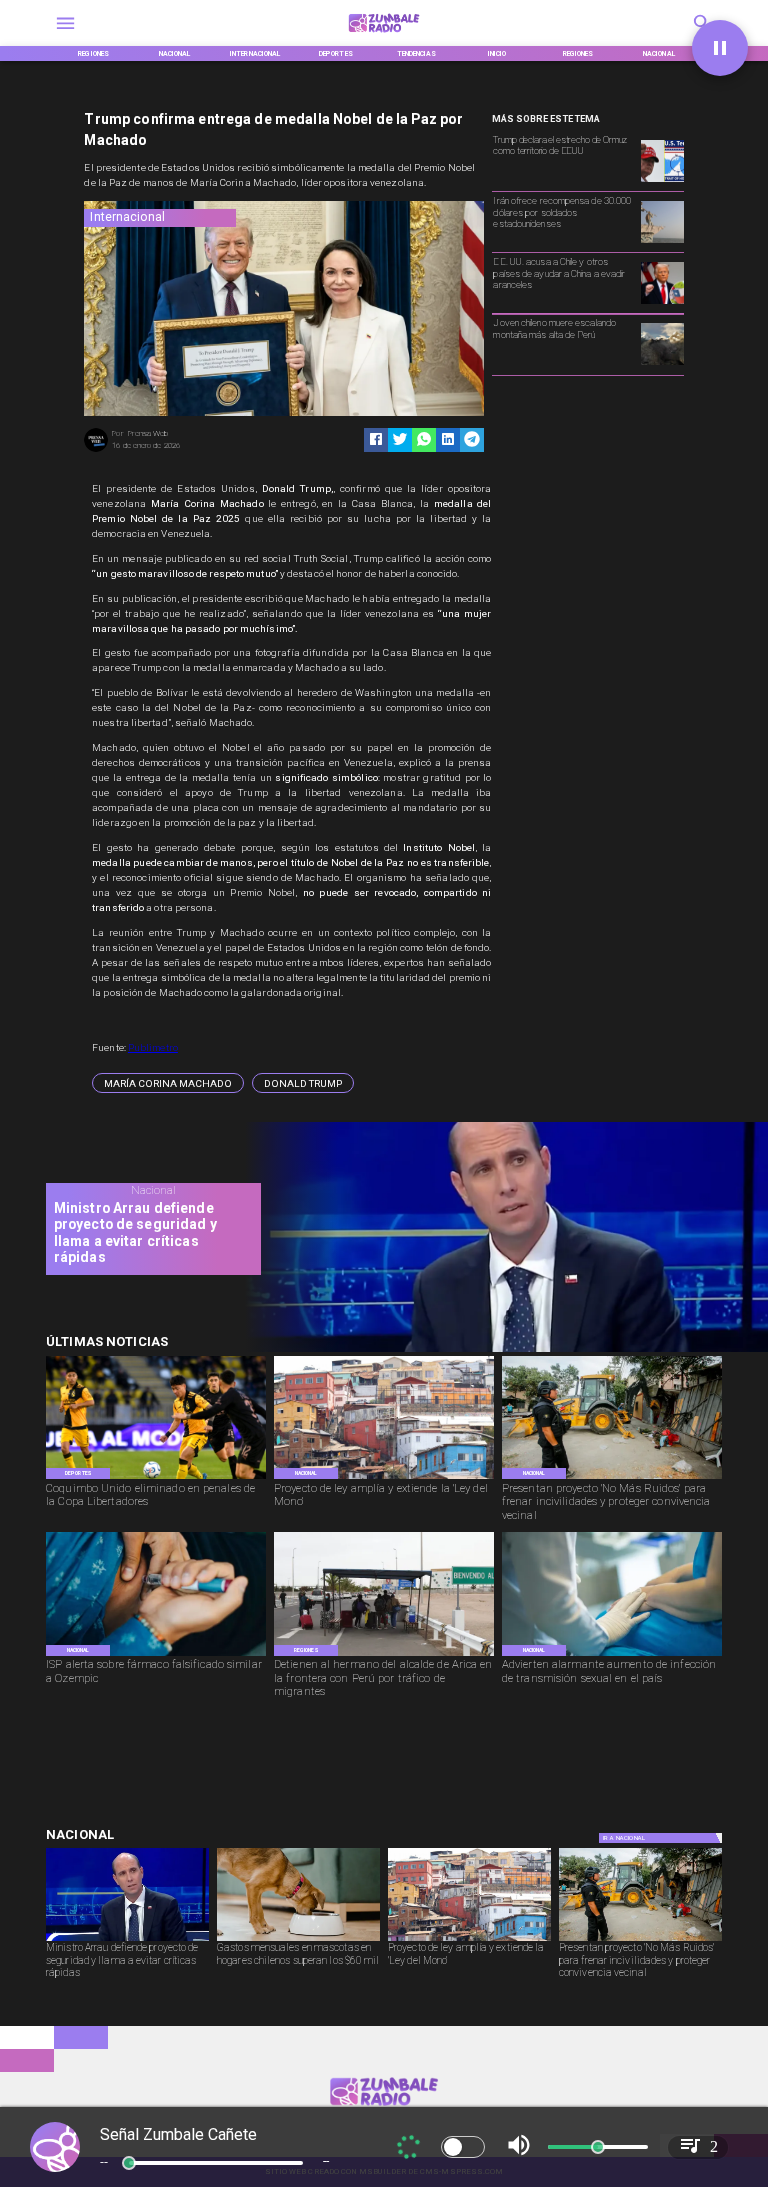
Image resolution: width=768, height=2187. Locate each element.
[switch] (463, 2147)
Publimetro (153, 1047)
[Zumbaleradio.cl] (65, 35)
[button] (168, 1083)
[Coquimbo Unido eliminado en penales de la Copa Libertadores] (156, 1478)
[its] (612, 1655)
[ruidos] (612, 1478)
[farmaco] (156, 1655)
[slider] (129, 2163)
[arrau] (499, 1349)
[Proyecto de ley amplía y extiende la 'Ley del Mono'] (384, 1478)
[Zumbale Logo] (384, 35)
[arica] (384, 1655)
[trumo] (662, 303)
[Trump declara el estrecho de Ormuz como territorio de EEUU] (662, 181)
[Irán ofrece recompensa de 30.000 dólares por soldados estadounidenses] (662, 242)
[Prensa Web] (96, 450)
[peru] (662, 364)
